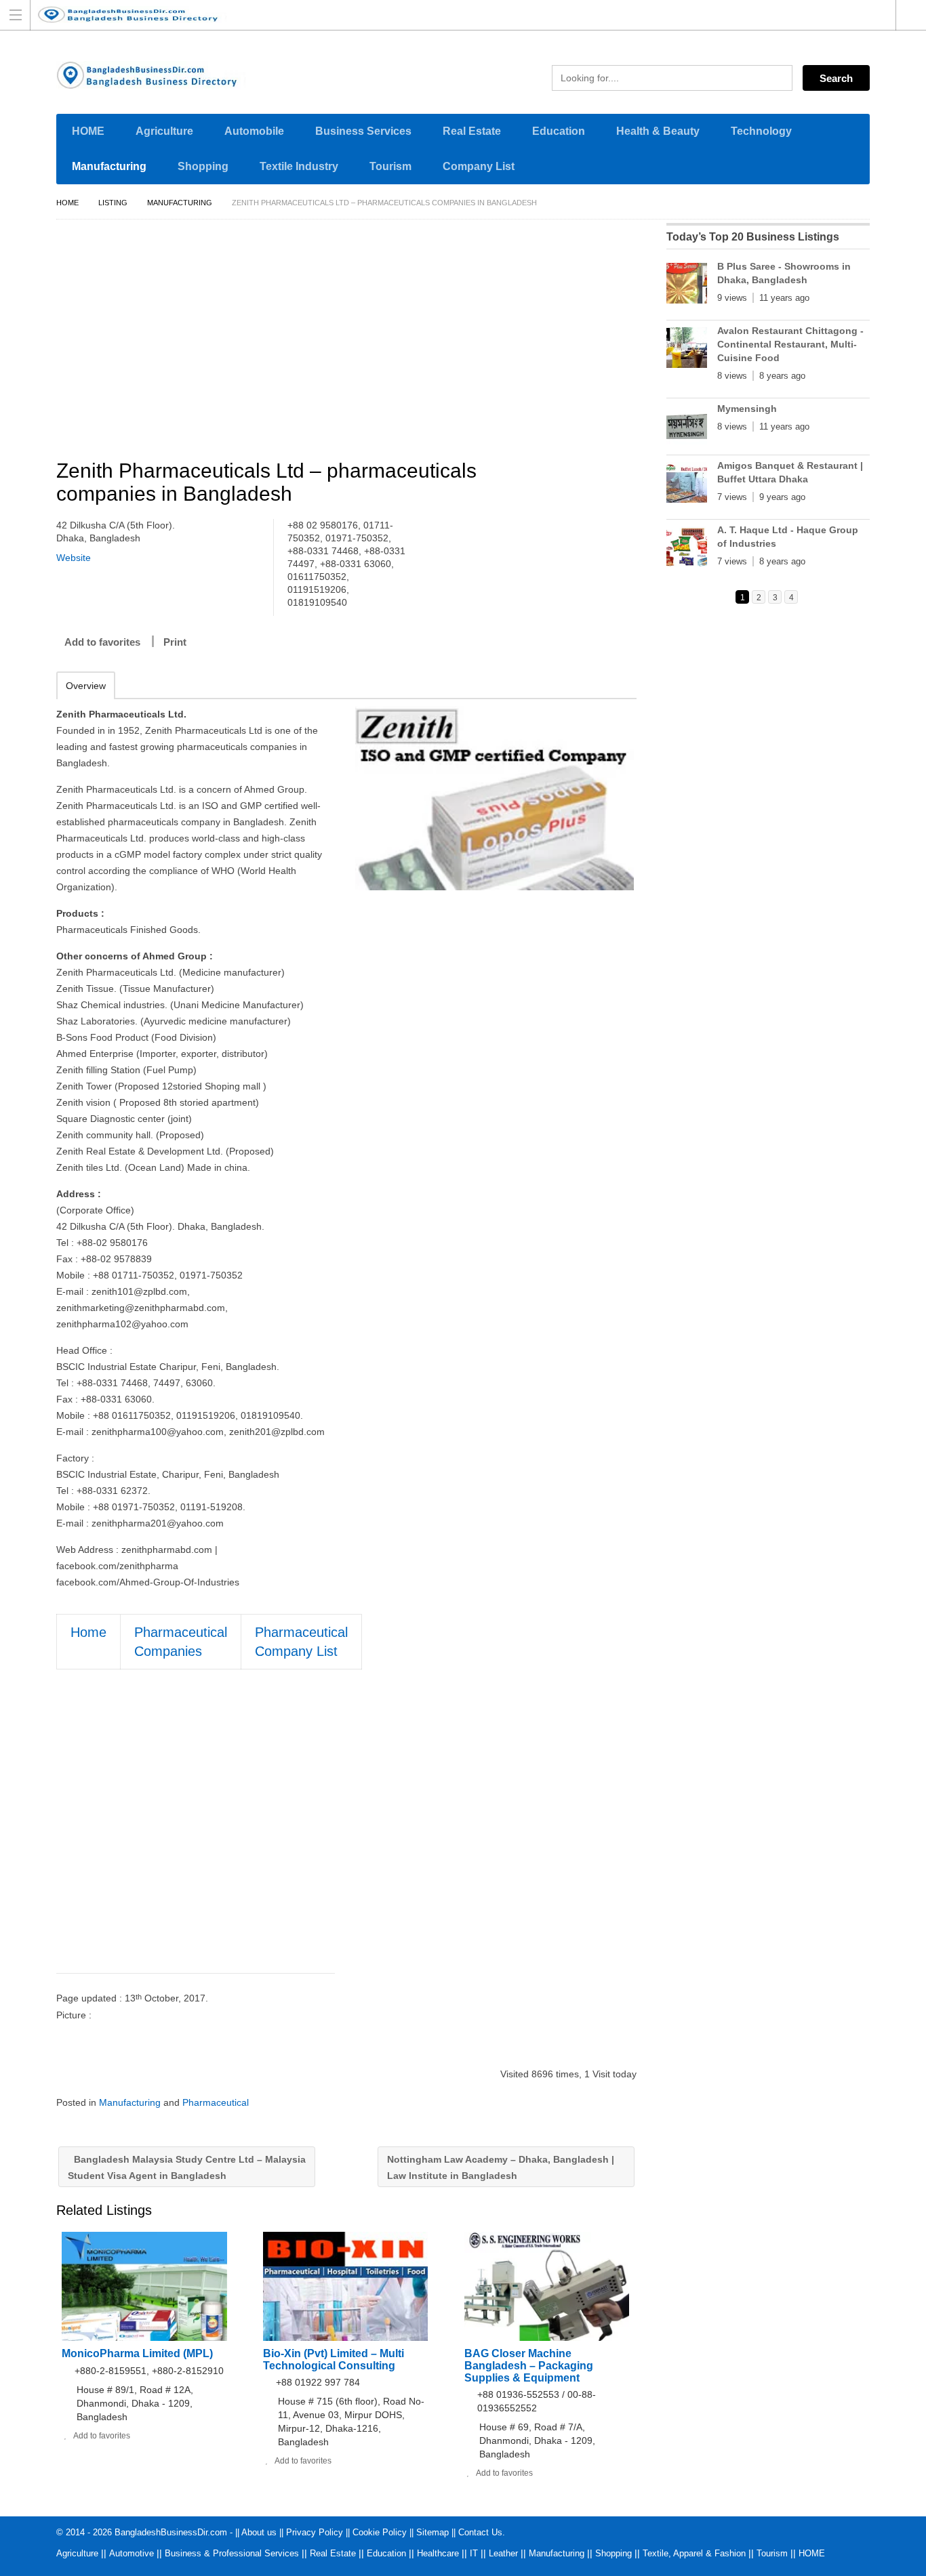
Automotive (132, 2553)
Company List (479, 166)
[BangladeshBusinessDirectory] (450, 15)
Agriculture (164, 131)
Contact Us (480, 2532)
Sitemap (432, 2532)
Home (67, 203)
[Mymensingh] (687, 428)
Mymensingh (747, 409)
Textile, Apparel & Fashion (694, 2553)
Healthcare (438, 2553)
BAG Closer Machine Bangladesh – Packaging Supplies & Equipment (529, 2366)
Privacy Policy (315, 2532)
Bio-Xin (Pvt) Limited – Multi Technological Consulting (334, 2360)
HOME (88, 131)
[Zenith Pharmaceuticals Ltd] (495, 798)
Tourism (390, 166)
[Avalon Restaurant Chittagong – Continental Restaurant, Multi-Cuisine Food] (687, 350)
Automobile (254, 131)
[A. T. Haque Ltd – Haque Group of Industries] (687, 549)
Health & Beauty (658, 131)
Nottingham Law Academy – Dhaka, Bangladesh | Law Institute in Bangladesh (501, 2167)
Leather (503, 2553)
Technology (761, 131)
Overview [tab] (86, 686)
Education (559, 131)
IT (474, 2553)
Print (175, 642)
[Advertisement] (353, 341)
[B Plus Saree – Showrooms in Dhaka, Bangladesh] (687, 286)
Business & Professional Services (232, 2553)
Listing (113, 203)
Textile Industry (299, 166)
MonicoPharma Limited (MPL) (137, 2353)
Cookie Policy (380, 2532)
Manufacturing (109, 166)
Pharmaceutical (216, 2102)
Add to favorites (102, 642)
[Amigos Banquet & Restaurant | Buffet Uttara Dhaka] (687, 485)
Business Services (363, 131)
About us (259, 2532)
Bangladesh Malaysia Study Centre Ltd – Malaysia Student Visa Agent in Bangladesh (187, 2167)
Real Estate (472, 131)
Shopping (203, 166)
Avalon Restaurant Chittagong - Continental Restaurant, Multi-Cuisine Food (790, 344)
